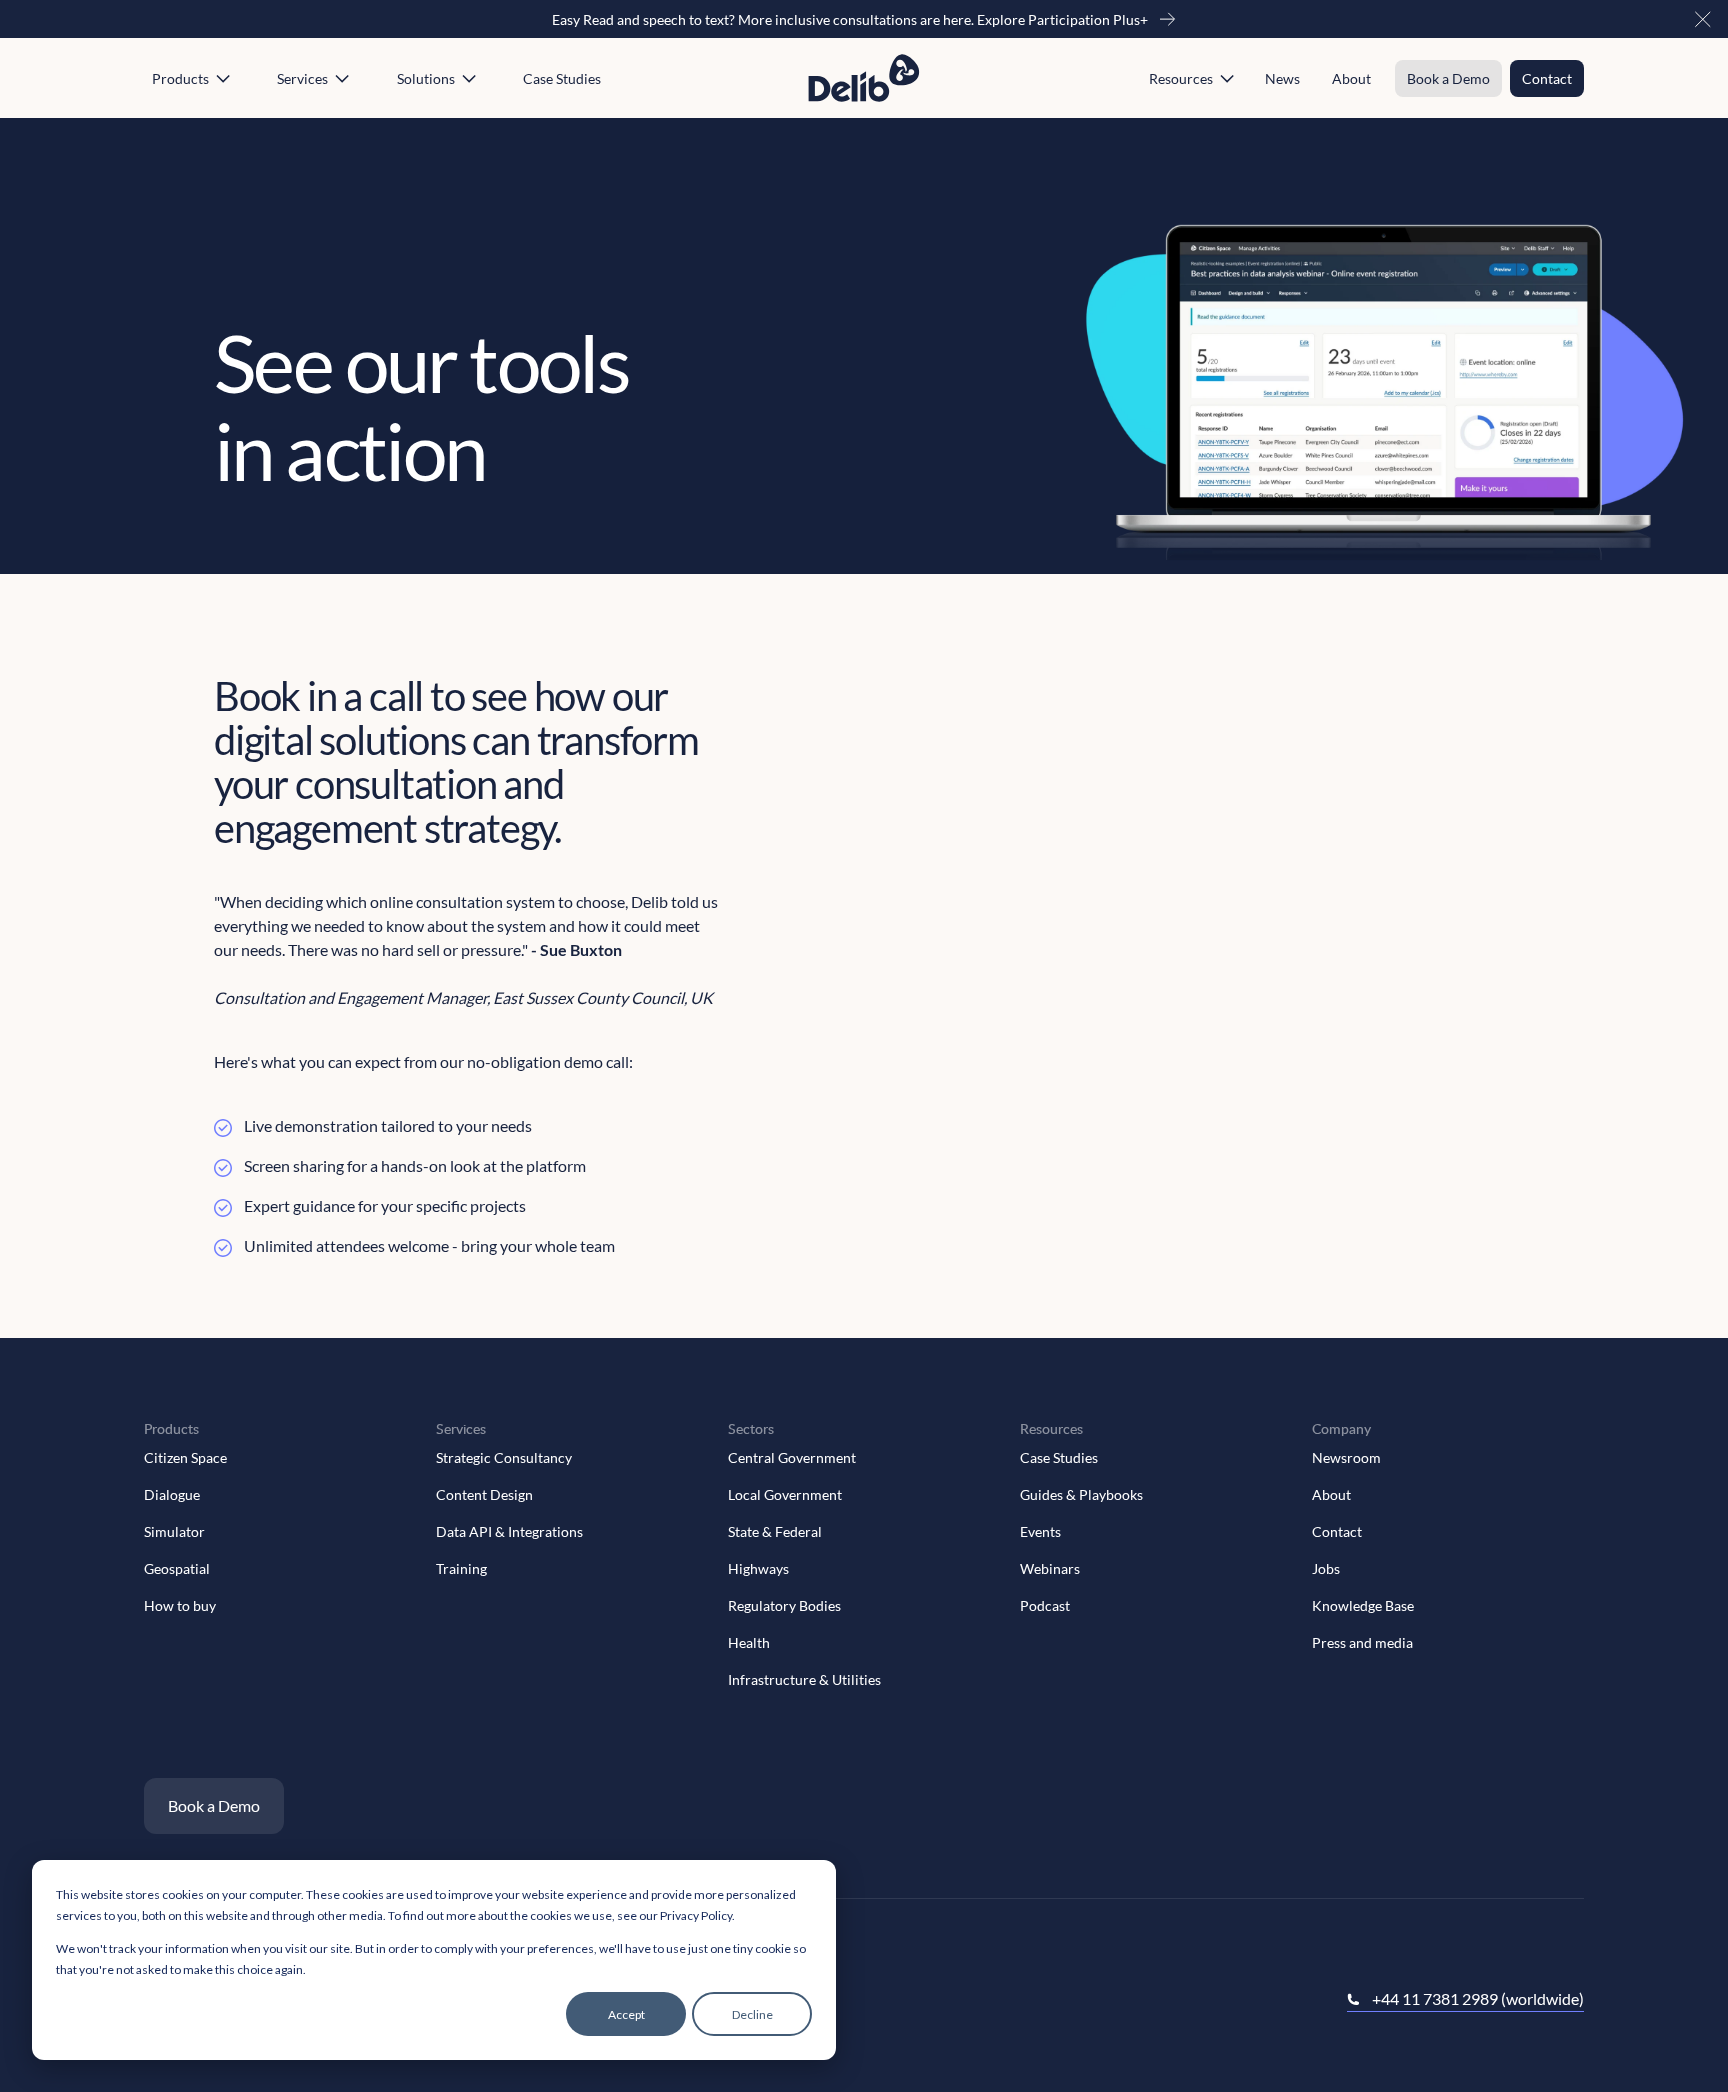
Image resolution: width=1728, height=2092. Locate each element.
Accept (626, 2014)
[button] (1703, 19)
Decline (752, 2014)
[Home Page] (864, 78)
